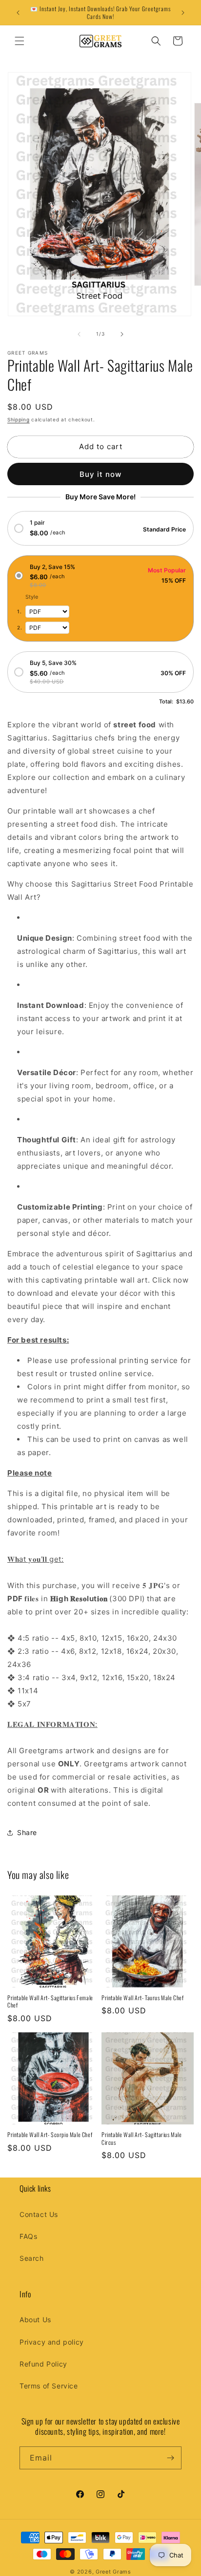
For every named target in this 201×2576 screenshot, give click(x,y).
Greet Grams (113, 2572)
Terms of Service (49, 2386)
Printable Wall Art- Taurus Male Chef (143, 1998)
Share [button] (27, 1832)
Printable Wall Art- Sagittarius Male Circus (142, 2138)
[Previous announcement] (18, 13)
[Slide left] (79, 334)
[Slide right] (122, 334)
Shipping (19, 419)
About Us (35, 2320)
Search (32, 2258)
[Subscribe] (170, 2458)
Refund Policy (43, 2364)
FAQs (28, 2236)
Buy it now (100, 474)
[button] (20, 41)
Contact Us (39, 2214)
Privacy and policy (52, 2342)
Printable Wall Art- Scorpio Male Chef (50, 2135)
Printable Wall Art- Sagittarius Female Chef (50, 2001)
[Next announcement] (183, 13)
